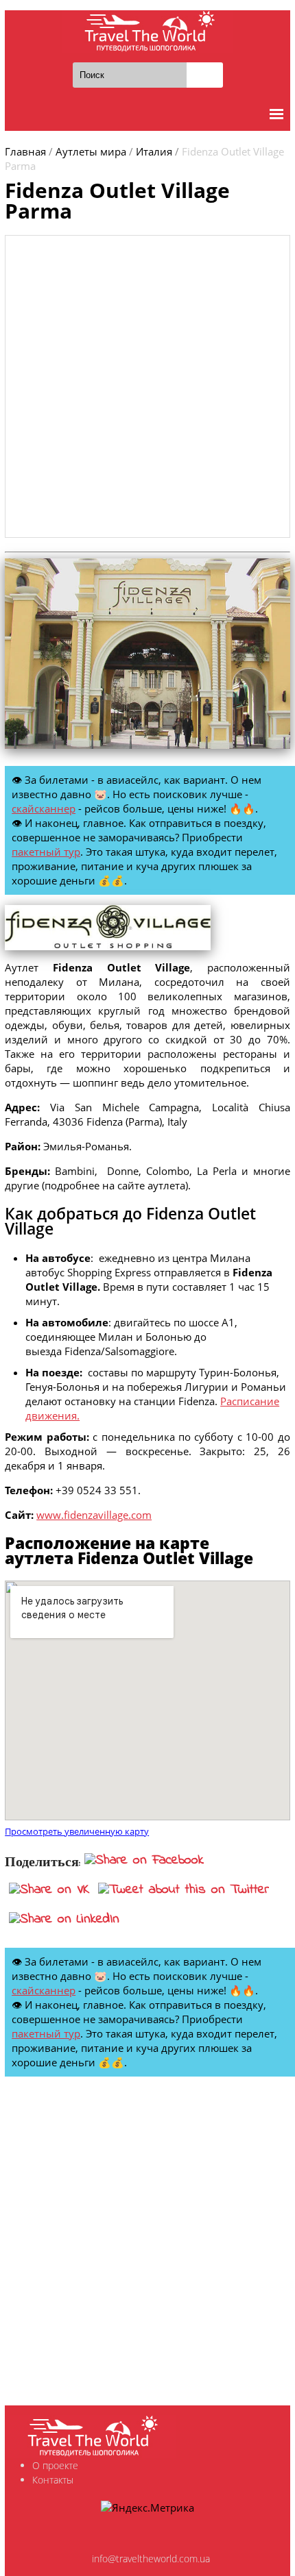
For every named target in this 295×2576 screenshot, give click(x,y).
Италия (154, 151)
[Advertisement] (147, 386)
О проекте (55, 2465)
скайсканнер (44, 808)
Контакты (53, 2480)
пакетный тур (46, 852)
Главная (25, 151)
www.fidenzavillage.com (94, 1515)
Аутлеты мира (91, 151)
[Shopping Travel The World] (147, 32)
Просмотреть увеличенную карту (77, 1832)
